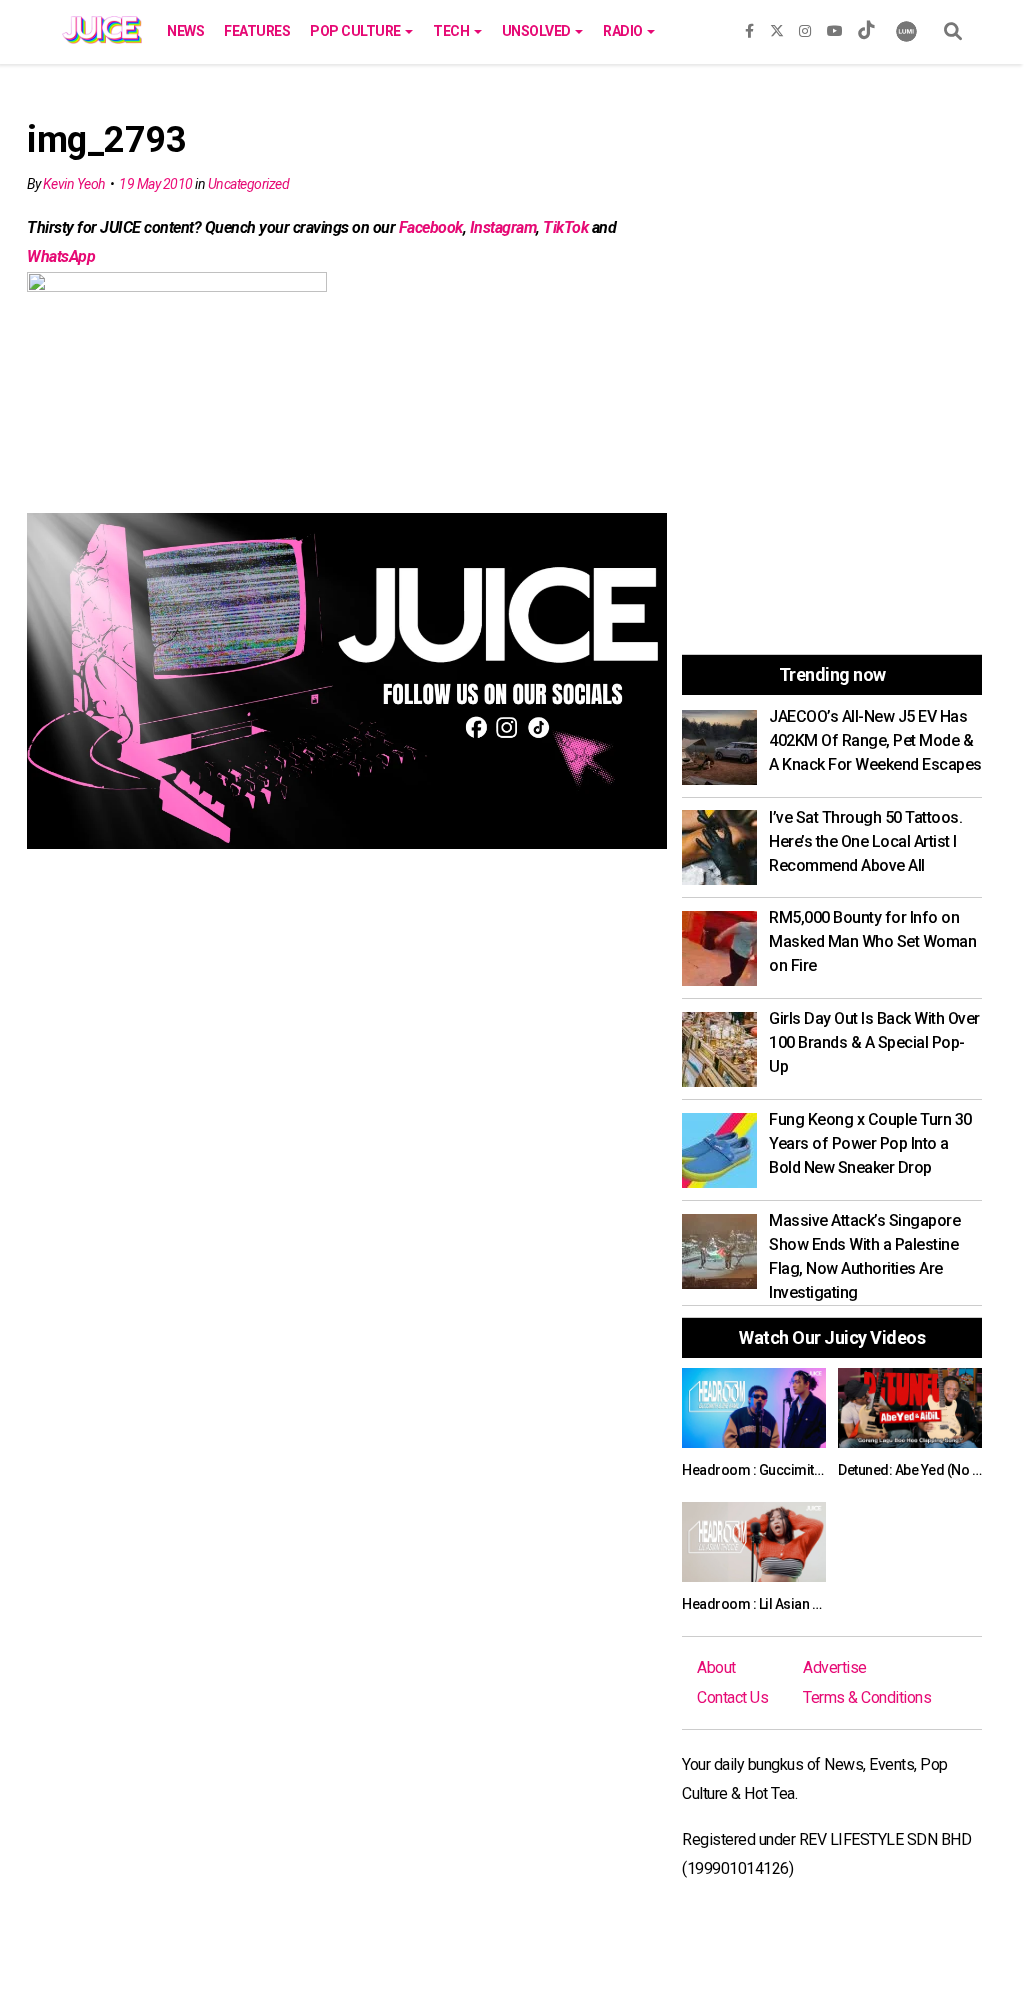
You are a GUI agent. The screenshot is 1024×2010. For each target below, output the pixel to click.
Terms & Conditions (867, 1697)
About (716, 1667)
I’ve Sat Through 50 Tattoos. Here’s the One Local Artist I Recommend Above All (865, 841)
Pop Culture (356, 31)
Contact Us (732, 1697)
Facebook (431, 227)
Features (257, 31)
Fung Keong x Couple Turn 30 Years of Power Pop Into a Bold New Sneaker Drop (870, 1143)
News (185, 31)
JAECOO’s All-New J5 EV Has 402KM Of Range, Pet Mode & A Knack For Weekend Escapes (875, 740)
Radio (624, 31)
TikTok (565, 227)
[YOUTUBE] (835, 27)
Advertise (835, 1667)
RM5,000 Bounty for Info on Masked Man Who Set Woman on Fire (872, 941)
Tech (452, 31)
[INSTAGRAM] (805, 27)
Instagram (503, 227)
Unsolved (538, 31)
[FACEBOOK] (749, 27)
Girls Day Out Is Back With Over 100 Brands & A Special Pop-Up (874, 1042)
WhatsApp (61, 256)
